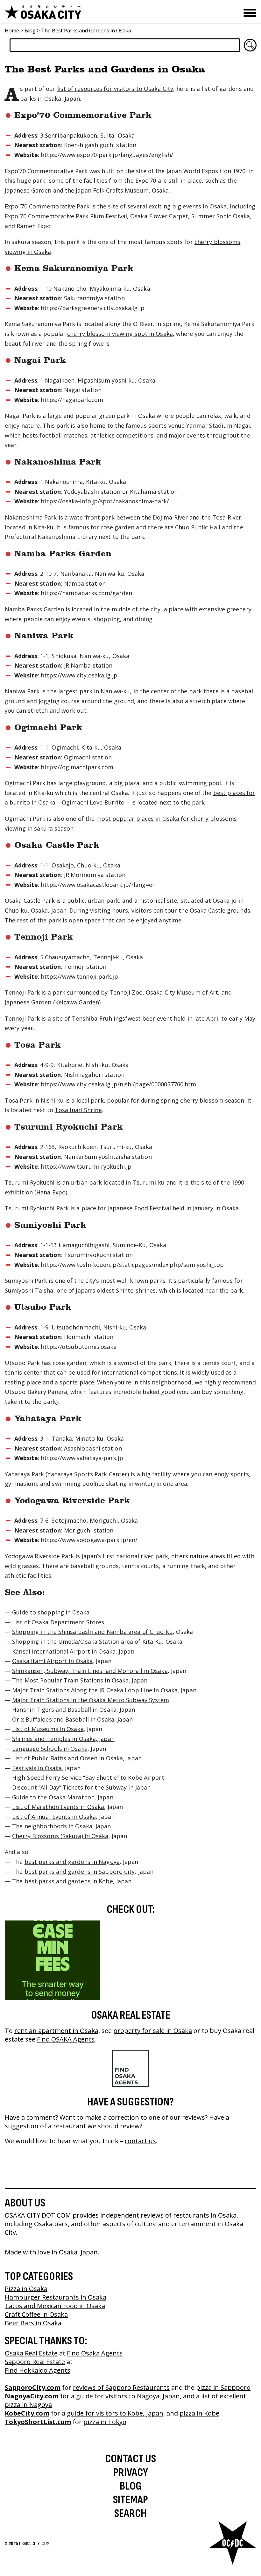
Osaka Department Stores (68, 1622)
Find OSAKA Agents (66, 2039)
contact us (140, 2141)
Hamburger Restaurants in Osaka (56, 2297)
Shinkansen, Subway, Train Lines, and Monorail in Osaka (90, 1671)
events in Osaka (205, 206)
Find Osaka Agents (95, 2353)
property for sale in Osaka (153, 2031)
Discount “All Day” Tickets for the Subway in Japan (81, 1787)
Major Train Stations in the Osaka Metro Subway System (91, 1700)
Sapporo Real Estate (35, 2362)
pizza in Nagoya (28, 2405)
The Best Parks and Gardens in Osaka (86, 31)
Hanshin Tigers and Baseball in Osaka (64, 1709)
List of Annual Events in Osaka (54, 1817)
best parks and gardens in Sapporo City (80, 1872)
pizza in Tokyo (105, 2422)
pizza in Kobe (199, 2413)
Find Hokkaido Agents (38, 2370)
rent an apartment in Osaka (56, 2031)
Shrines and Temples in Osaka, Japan (63, 1739)
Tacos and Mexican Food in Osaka (55, 2306)
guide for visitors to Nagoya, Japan (128, 2396)
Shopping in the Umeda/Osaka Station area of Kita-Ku (87, 1641)
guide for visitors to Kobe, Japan (115, 2413)
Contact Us (130, 2459)
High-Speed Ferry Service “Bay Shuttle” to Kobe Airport (88, 1777)
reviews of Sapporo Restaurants (121, 2387)
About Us (25, 2203)
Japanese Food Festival (139, 1208)
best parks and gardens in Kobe (69, 1881)
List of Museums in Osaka (48, 1729)
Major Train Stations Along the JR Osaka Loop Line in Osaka (95, 1690)
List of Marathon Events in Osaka (58, 1807)
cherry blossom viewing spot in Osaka (120, 334)
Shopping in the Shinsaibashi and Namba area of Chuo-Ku (92, 1632)
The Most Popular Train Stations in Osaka (70, 1680)
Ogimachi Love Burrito (93, 802)
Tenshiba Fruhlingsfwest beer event (122, 1018)
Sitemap (130, 2500)
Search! (250, 45)
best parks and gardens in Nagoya (72, 1862)
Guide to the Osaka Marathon (53, 1797)
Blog (30, 31)
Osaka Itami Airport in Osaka (52, 1661)
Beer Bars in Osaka (33, 2323)
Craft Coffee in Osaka (36, 2314)
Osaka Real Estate (131, 2015)
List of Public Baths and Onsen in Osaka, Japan (77, 1758)
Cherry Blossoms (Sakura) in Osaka (60, 1836)
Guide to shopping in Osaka (51, 1612)
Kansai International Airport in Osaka (64, 1651)
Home (12, 31)
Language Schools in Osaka (50, 1749)
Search (130, 2514)
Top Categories (39, 2277)
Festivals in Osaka (37, 1768)
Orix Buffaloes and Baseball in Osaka (63, 1719)
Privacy (131, 2473)
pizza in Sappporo (223, 2387)
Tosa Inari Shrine (78, 1110)
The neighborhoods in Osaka (52, 1826)
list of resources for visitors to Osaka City (115, 89)
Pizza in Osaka (26, 2289)
